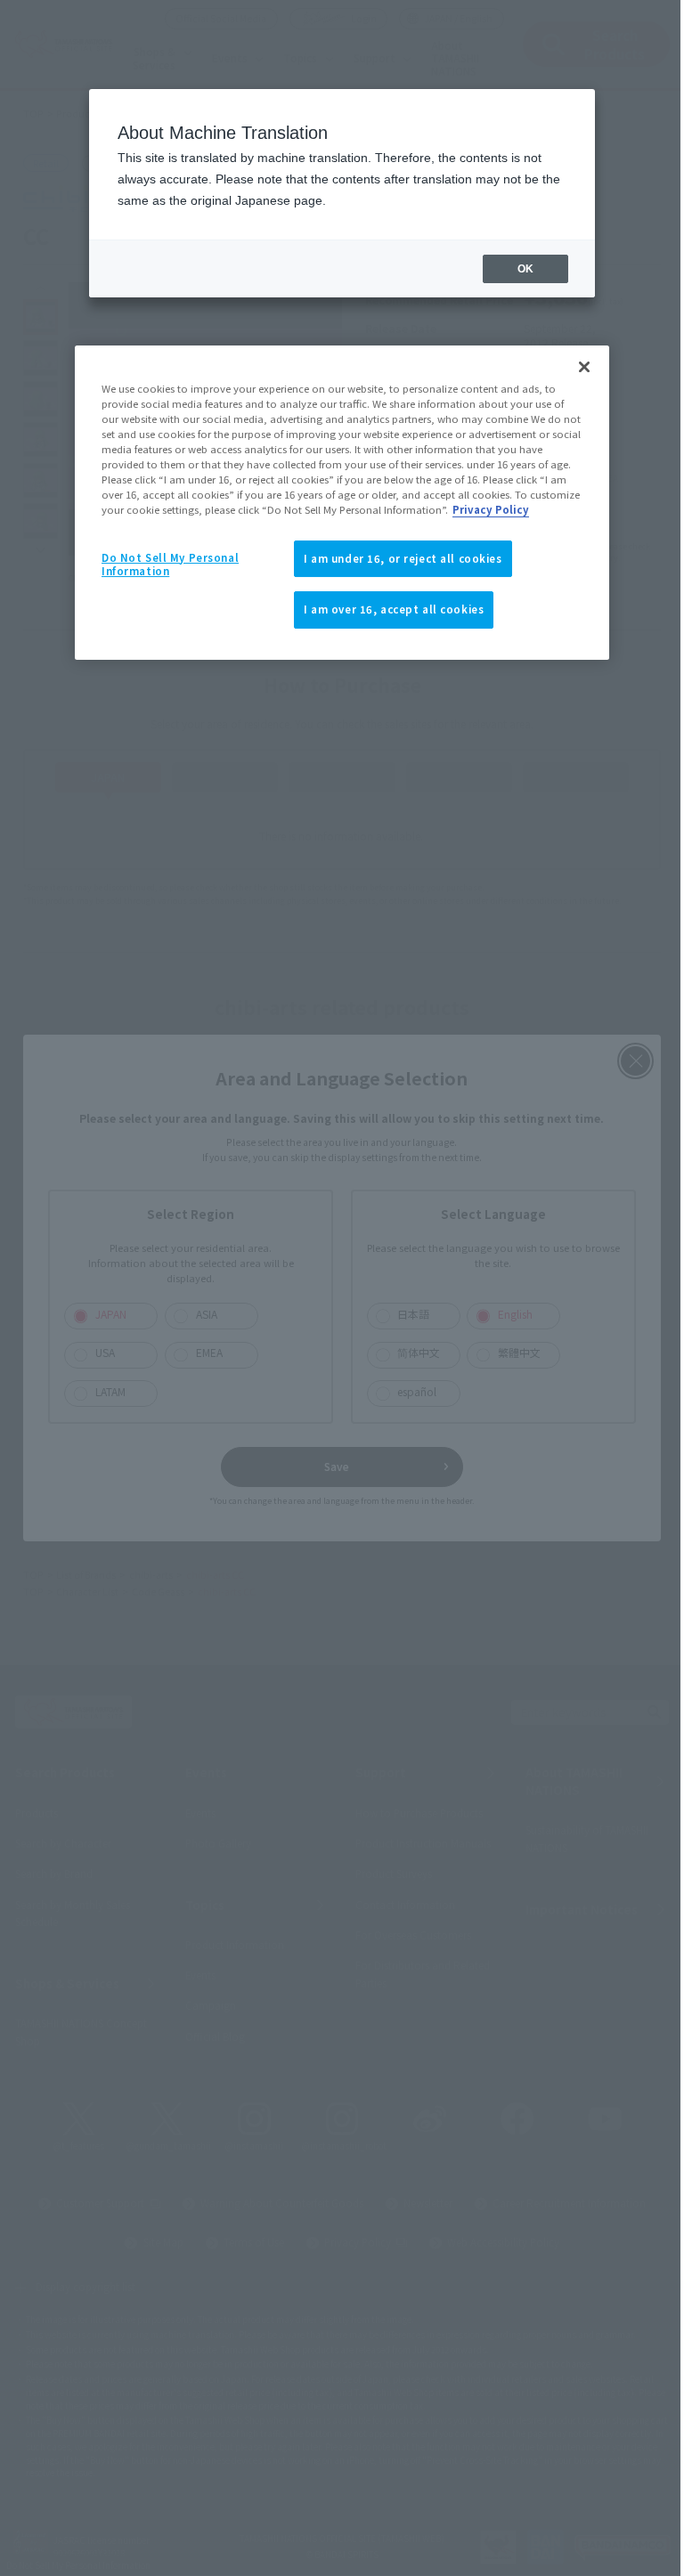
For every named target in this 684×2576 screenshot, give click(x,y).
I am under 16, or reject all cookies (403, 558)
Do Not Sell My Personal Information (170, 565)
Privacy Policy (491, 509)
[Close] (584, 367)
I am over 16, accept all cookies (394, 609)
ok (525, 269)
